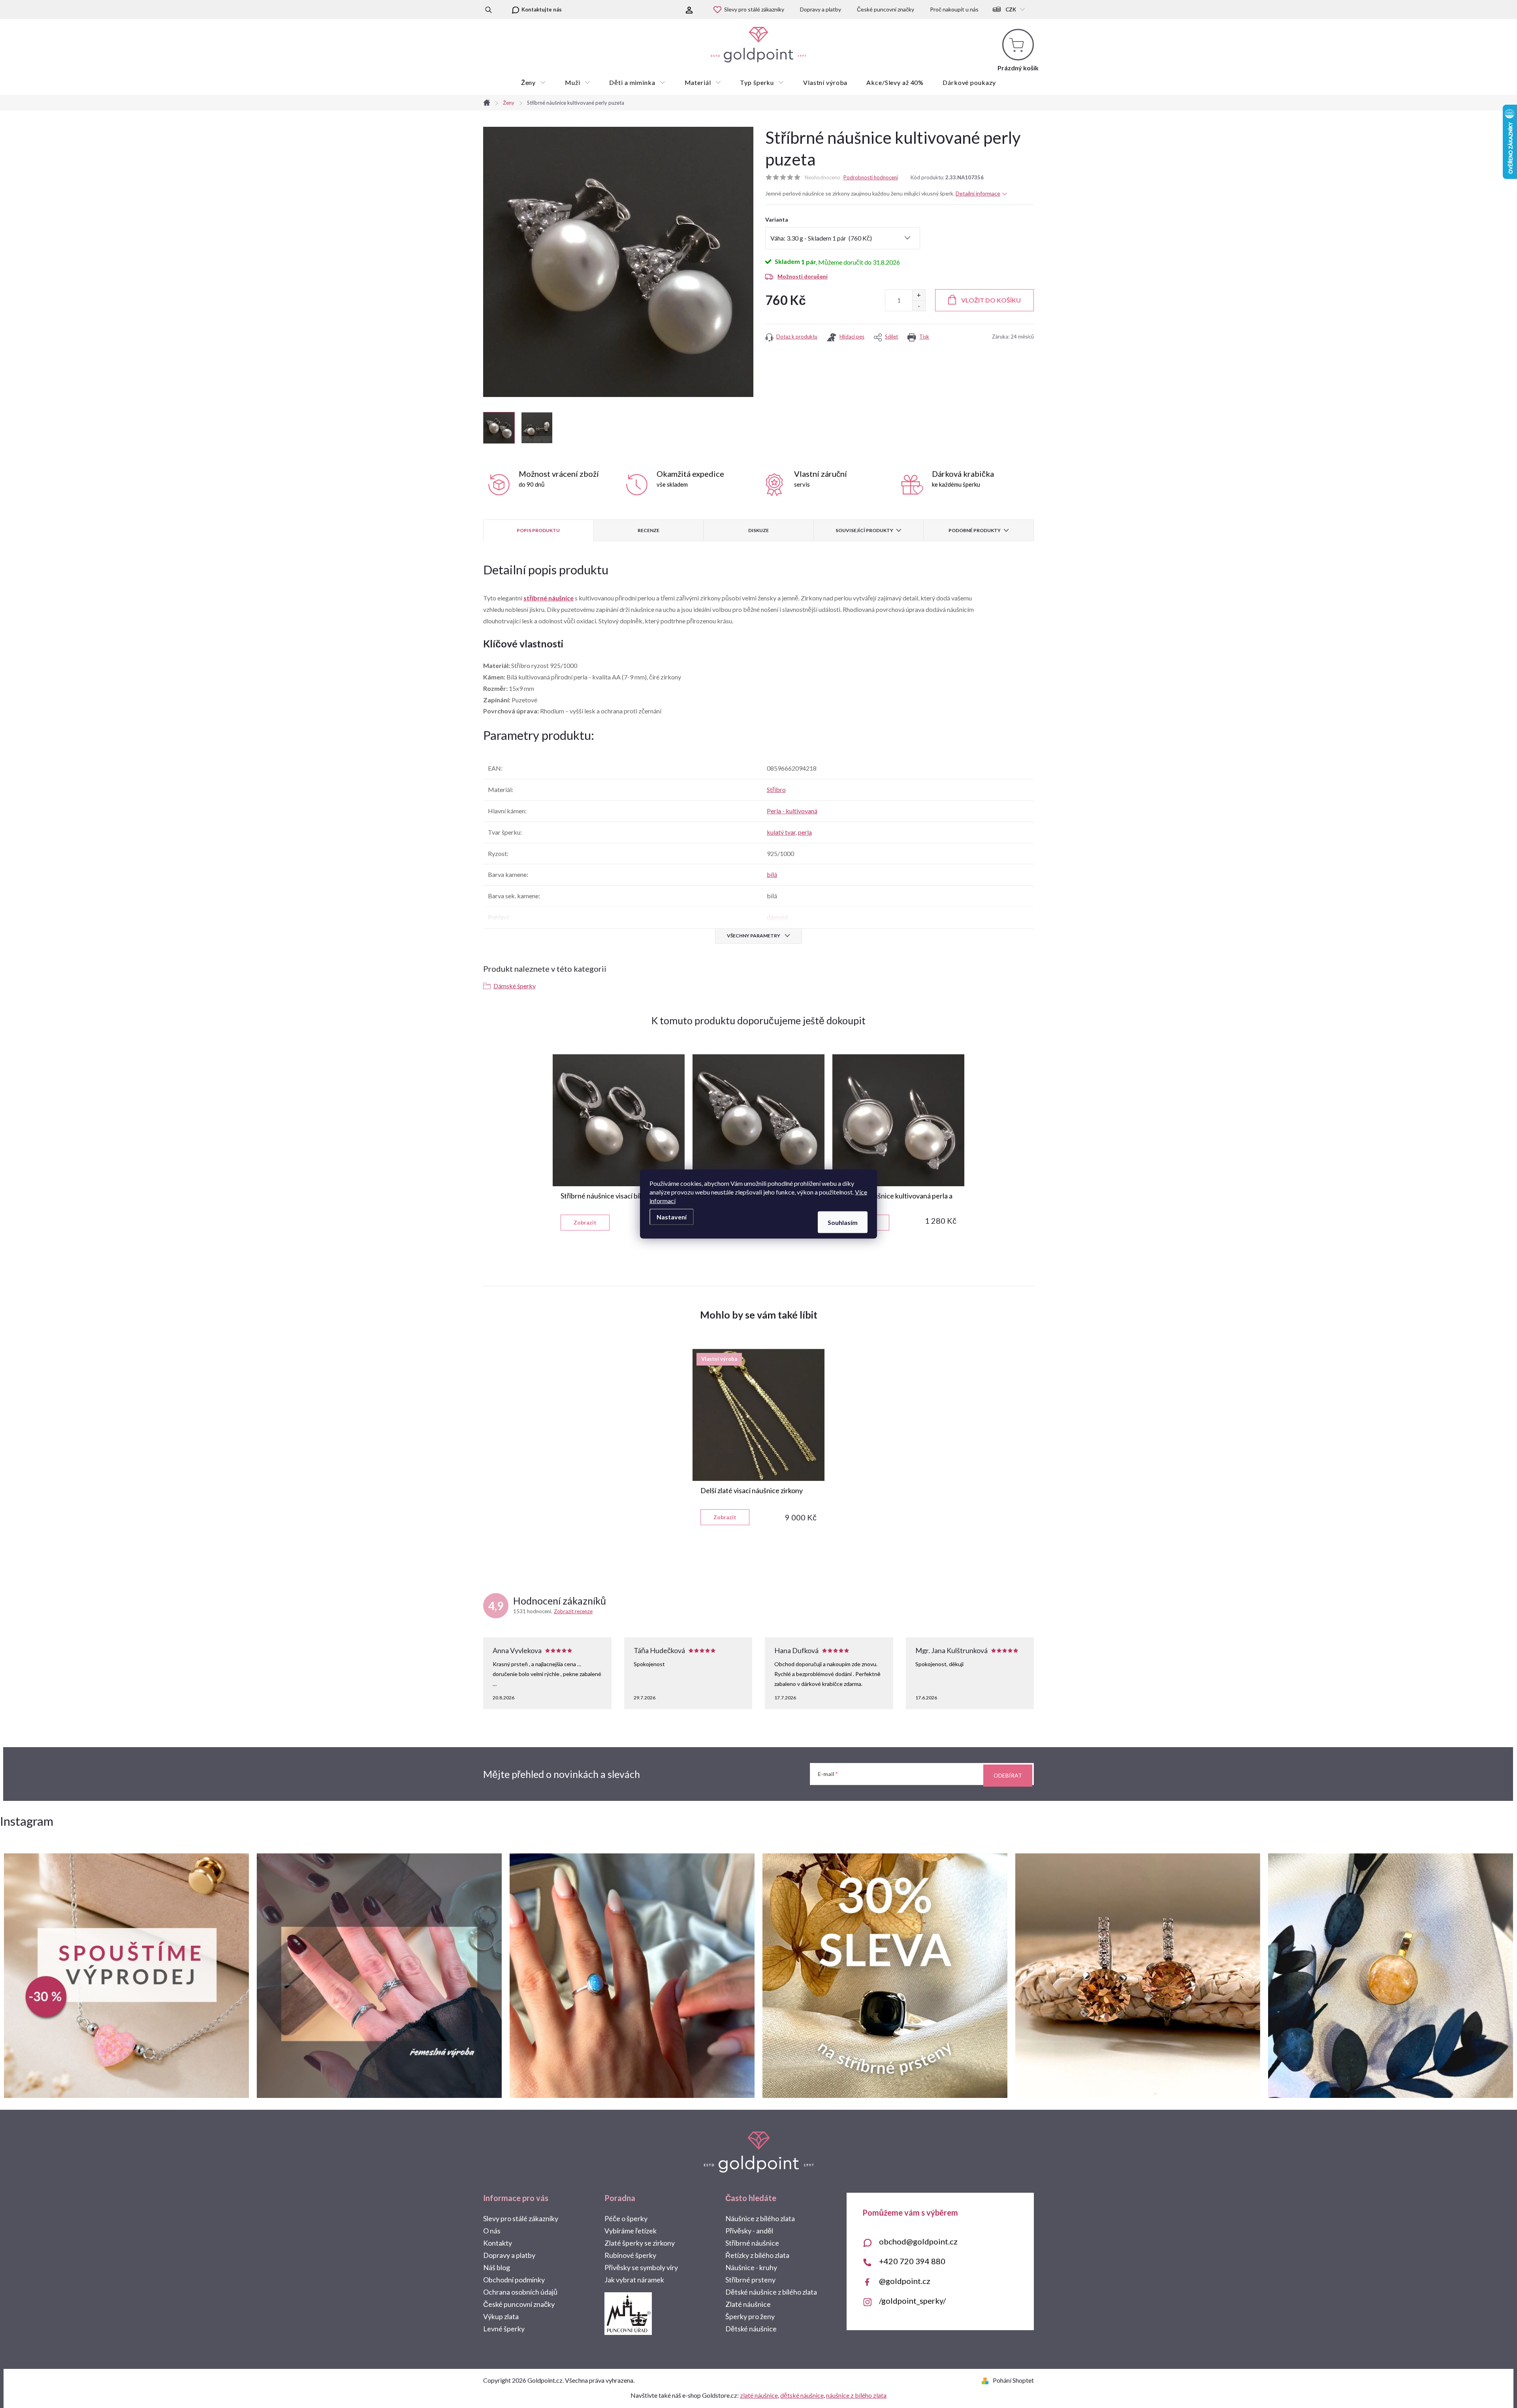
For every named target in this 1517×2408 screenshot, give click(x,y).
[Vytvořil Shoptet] (987, 2380)
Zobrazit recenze (573, 1611)
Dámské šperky (515, 986)
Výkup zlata (501, 2316)
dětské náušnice (802, 2395)
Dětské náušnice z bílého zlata (771, 2292)
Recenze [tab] (648, 530)
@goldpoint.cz (905, 2281)
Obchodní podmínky (514, 2280)
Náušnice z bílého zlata (760, 2218)
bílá (772, 874)
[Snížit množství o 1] (919, 306)
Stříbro (776, 789)
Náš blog (497, 2267)
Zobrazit (585, 1222)
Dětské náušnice (751, 2329)
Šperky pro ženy (750, 2316)
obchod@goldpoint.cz (918, 2241)
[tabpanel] (619, 1142)
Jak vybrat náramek (634, 2280)
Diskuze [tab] (758, 530)
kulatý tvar (781, 832)
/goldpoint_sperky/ (912, 2301)
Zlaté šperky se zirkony (640, 2243)
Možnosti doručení (803, 276)
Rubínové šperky (630, 2255)
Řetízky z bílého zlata (757, 2255)
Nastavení (672, 1217)
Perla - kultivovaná (792, 811)
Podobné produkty (975, 530)
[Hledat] (488, 9)
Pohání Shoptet (1013, 2380)
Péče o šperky (626, 2218)
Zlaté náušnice (748, 2304)
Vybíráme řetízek (631, 2231)
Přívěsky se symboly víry (641, 2267)
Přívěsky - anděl (749, 2231)
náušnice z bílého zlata (856, 2395)
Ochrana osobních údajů (520, 2292)
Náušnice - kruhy (751, 2267)
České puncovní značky (886, 9)
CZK (1011, 9)
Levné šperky (504, 2329)
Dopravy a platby (821, 9)
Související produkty (864, 530)
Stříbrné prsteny (750, 2280)
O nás (492, 2231)
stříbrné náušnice (549, 598)
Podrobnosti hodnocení (871, 177)
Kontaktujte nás (542, 9)
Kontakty (498, 2243)
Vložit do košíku (991, 300)
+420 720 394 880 (912, 2261)
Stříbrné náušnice (752, 2243)
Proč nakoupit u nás (954, 9)
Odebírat (1008, 1775)
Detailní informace (978, 193)
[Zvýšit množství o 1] (919, 295)
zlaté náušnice (759, 2395)
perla (805, 832)
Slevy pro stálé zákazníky (754, 9)
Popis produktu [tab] (538, 530)
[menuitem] (534, 83)
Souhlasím (843, 1222)
